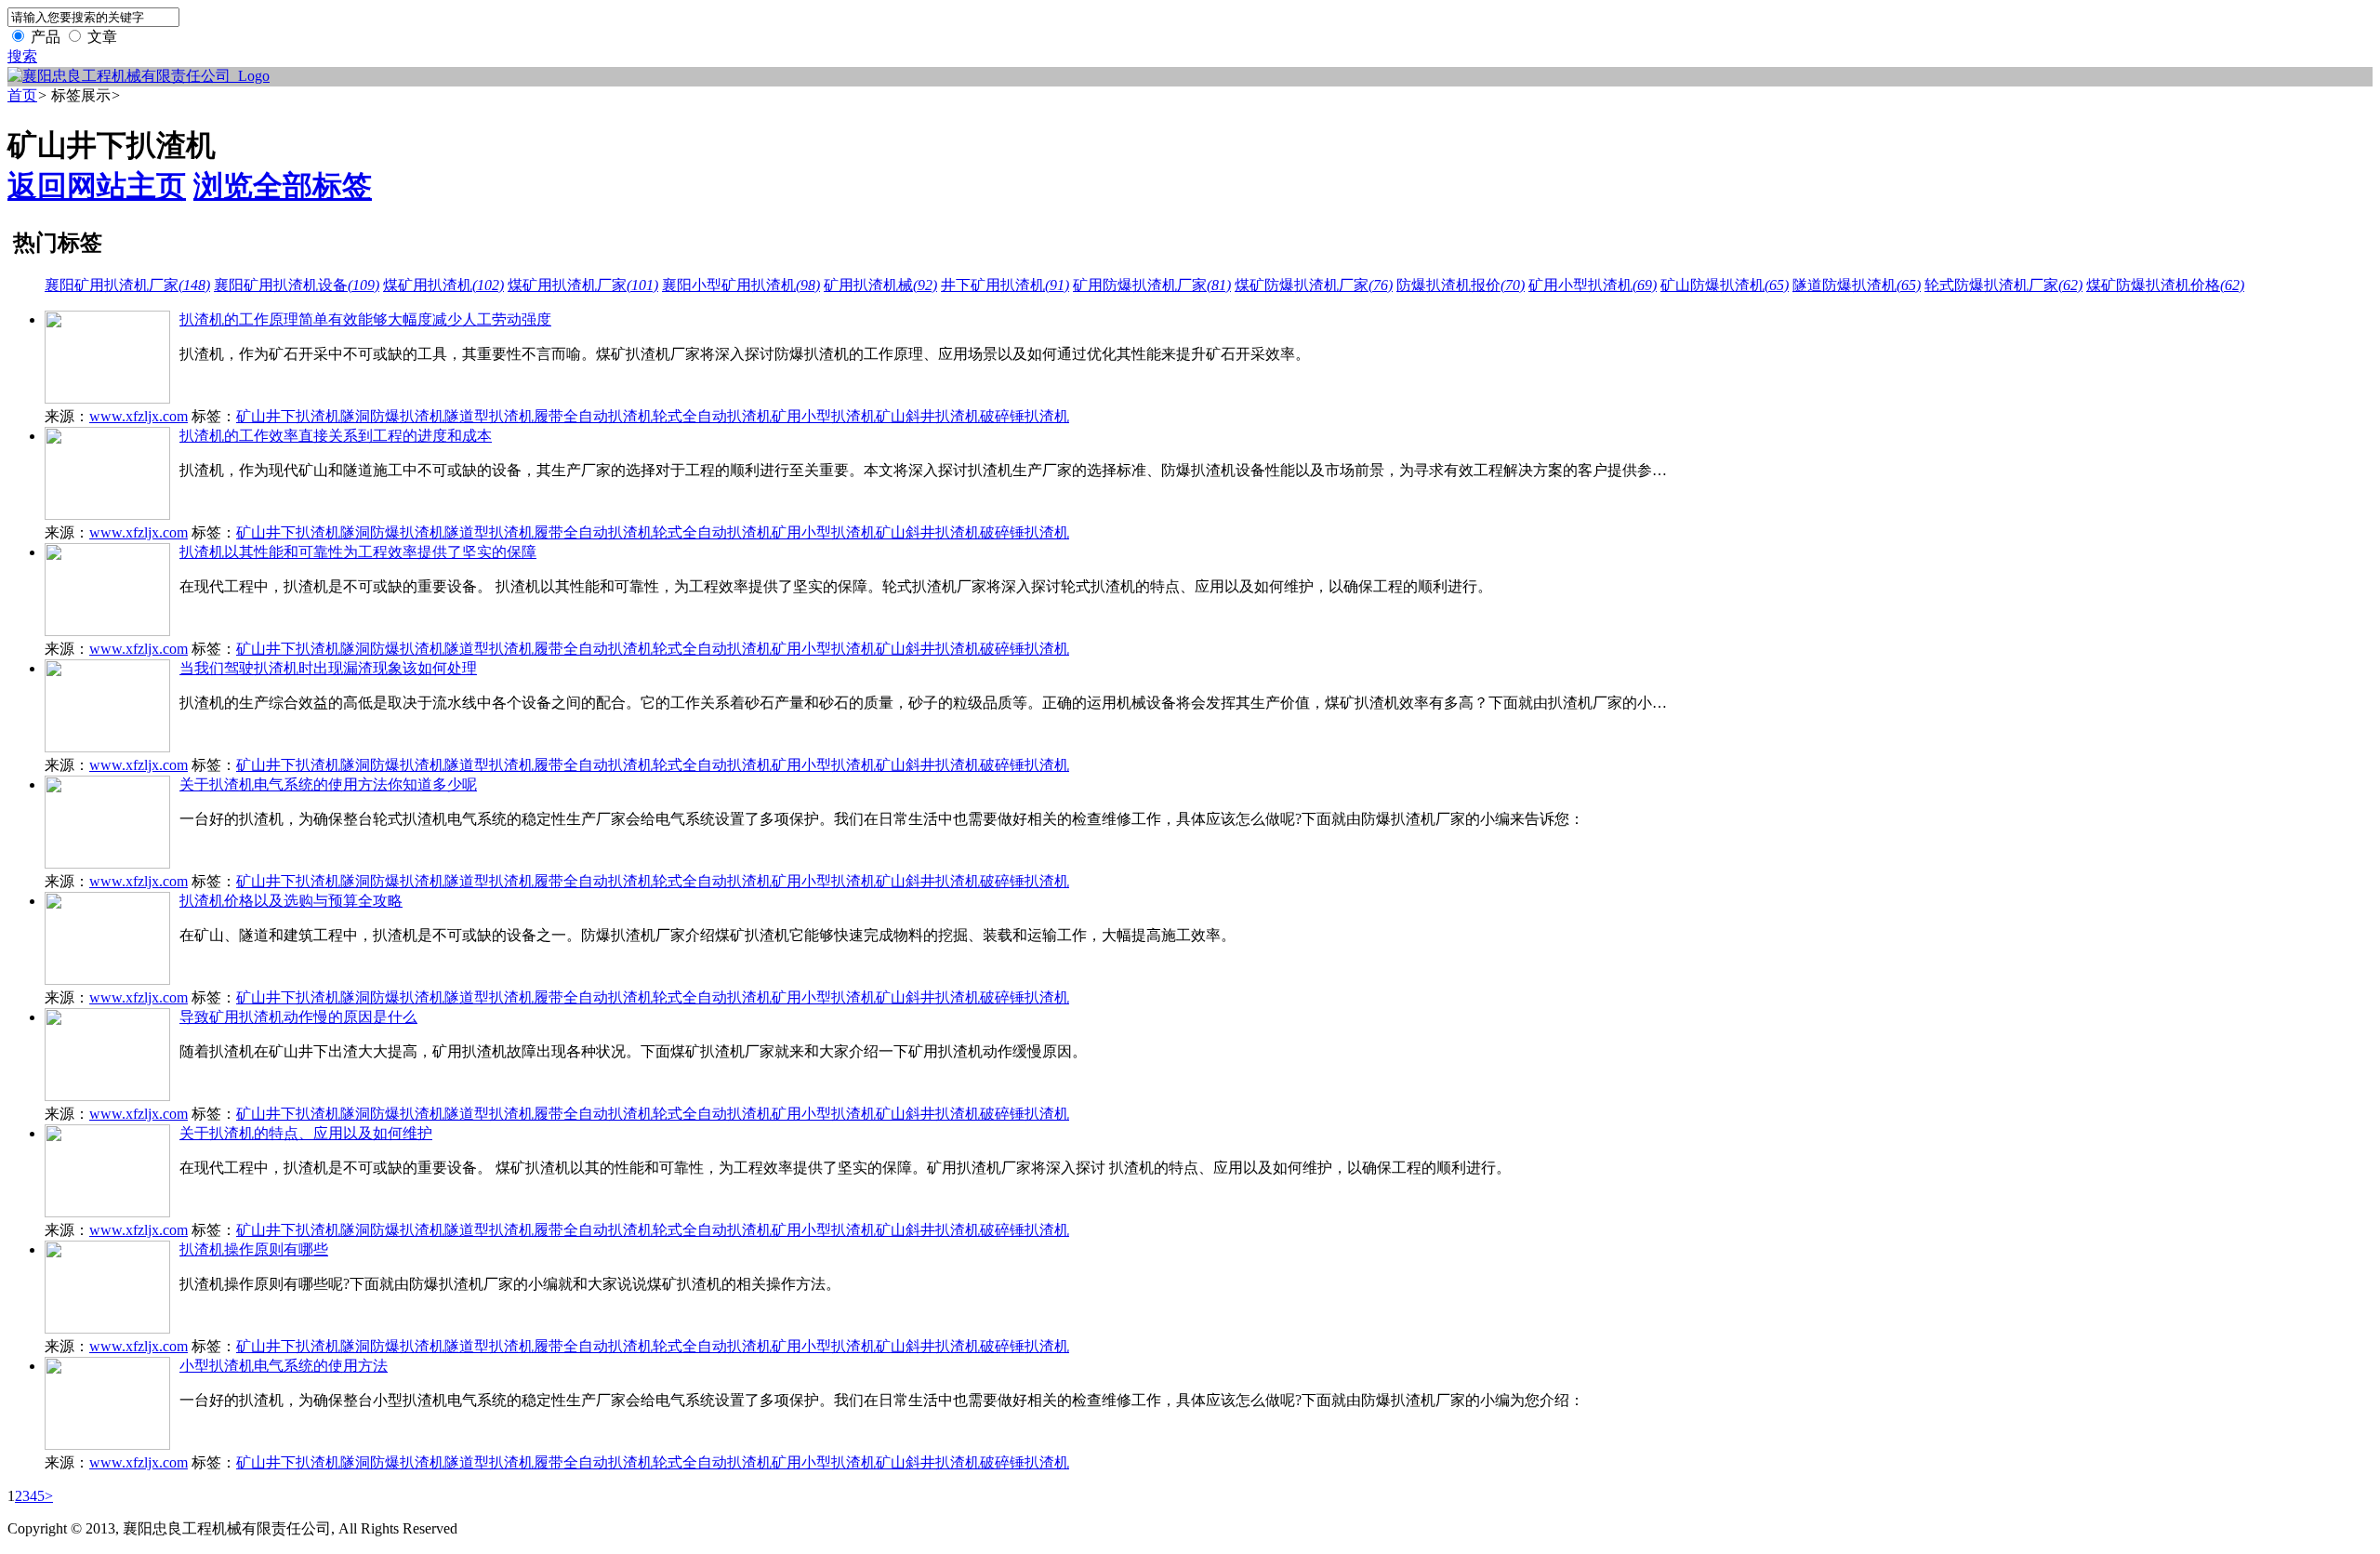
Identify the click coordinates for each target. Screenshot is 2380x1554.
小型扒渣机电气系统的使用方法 (284, 1366)
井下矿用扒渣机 (1005, 285)
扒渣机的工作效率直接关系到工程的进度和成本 (336, 436)
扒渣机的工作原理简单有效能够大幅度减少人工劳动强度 (365, 319)
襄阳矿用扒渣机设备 (297, 285)
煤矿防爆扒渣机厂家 (1314, 285)
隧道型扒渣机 (489, 416)
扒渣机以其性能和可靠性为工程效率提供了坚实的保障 (358, 552)
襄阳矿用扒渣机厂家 (127, 285)
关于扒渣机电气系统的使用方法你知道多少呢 (328, 784)
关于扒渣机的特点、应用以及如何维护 (306, 1133)
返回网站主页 (97, 186)
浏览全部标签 (283, 186)
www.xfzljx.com (139, 416)
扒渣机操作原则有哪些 (254, 1249)
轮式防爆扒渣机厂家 (2003, 285)
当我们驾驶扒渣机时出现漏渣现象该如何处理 (328, 668)
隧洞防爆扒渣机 (392, 416)
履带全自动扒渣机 (593, 416)
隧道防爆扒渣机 (1857, 285)
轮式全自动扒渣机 (712, 416)
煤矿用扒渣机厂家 (583, 285)
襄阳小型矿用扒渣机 (741, 285)
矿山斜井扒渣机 (928, 416)
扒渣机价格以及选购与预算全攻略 (291, 901)
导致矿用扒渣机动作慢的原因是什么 (298, 1017)
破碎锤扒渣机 (1025, 416)
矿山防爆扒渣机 (1725, 285)
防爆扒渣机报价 (1461, 285)
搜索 (22, 56)
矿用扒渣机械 (880, 285)
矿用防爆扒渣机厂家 (1152, 285)
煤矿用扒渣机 (443, 285)
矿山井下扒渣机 (288, 416)
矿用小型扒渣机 (1593, 285)
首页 (22, 95)
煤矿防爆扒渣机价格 (2165, 285)
